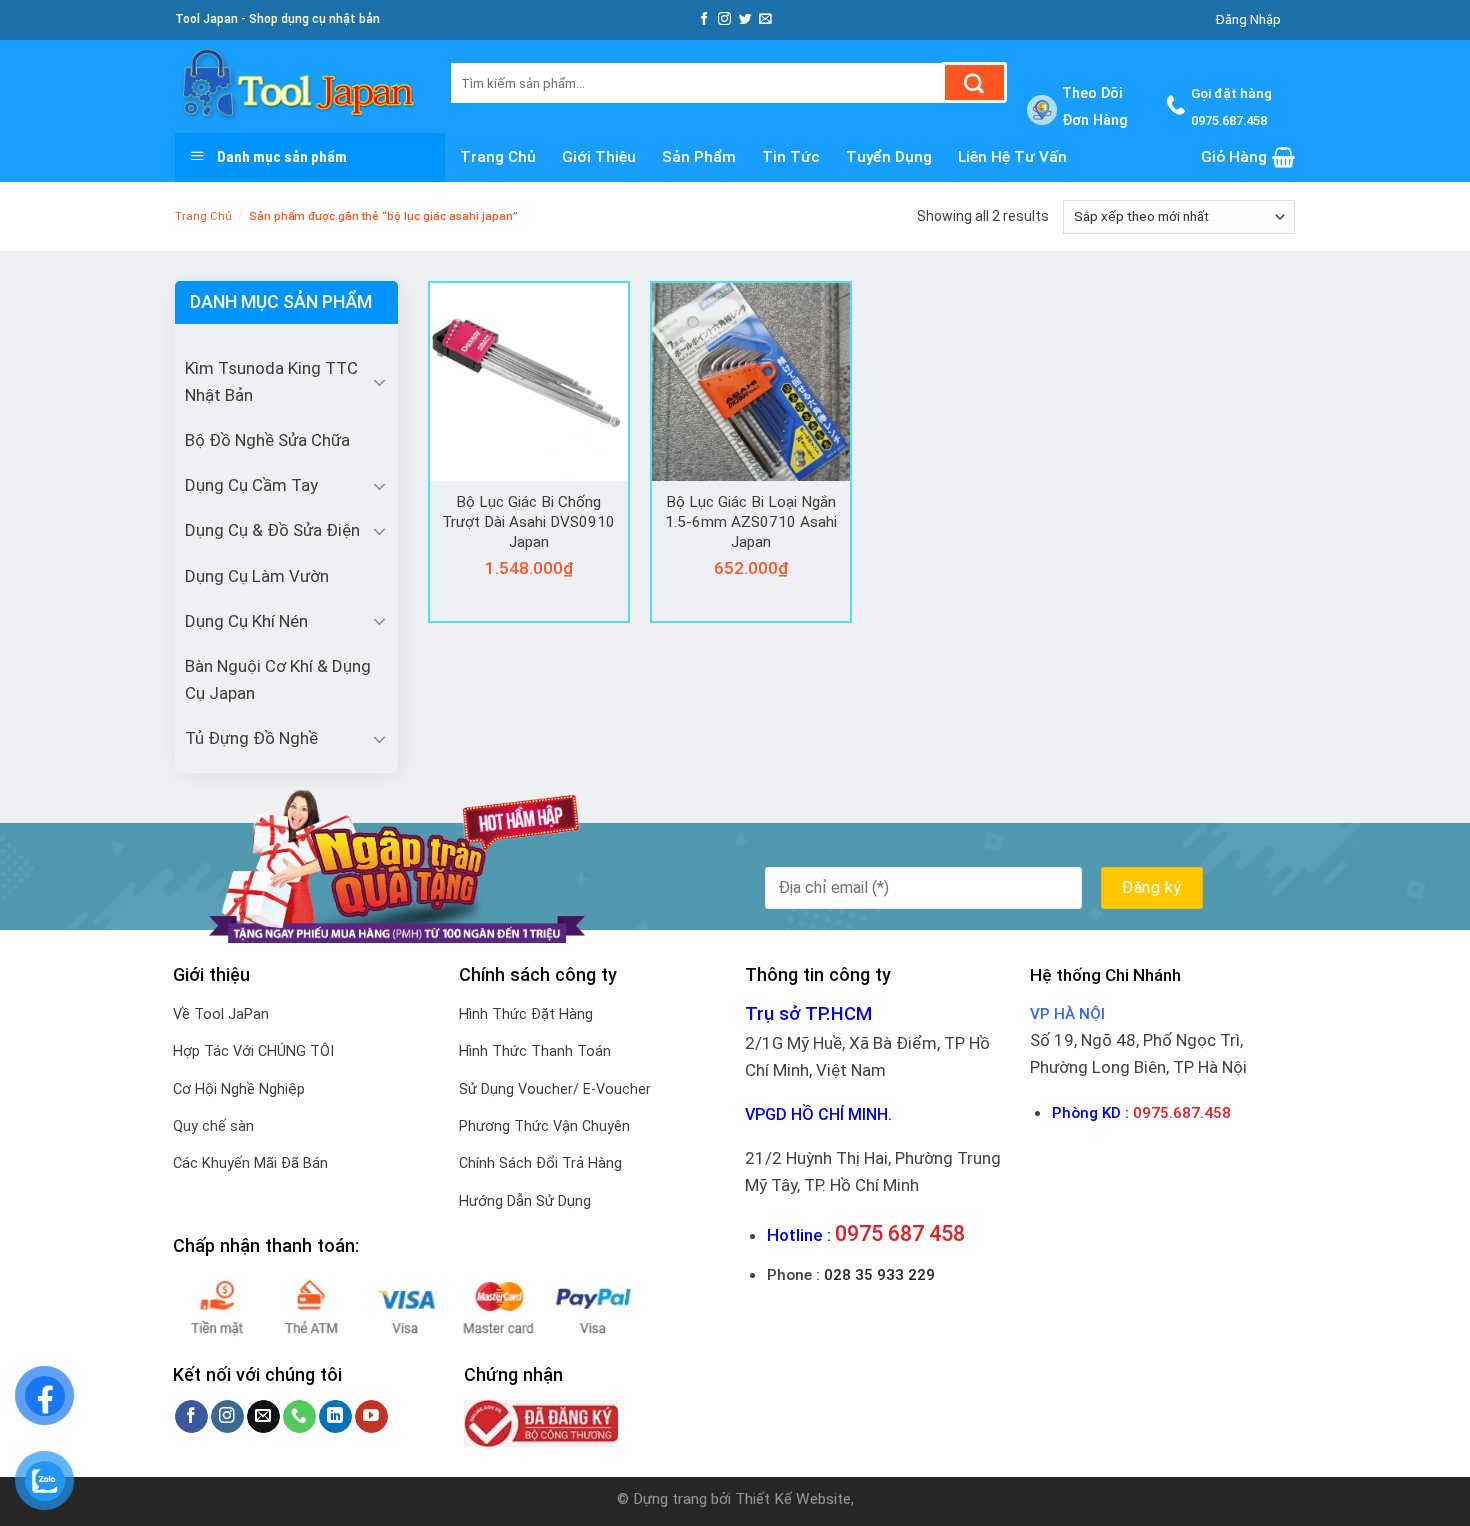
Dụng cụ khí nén (246, 621)
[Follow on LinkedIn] (335, 1417)
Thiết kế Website (793, 1499)
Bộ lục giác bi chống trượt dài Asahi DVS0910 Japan (528, 521)
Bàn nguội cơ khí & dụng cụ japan (278, 679)
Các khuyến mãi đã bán (250, 1163)
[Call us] (299, 1417)
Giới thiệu (599, 157)
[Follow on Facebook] (704, 19)
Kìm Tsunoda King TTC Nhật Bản (271, 381)
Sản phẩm (699, 157)
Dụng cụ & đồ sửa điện (272, 530)
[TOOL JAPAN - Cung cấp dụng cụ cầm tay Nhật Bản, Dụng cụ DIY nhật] (298, 86)
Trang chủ (498, 157)
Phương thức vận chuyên (544, 1126)
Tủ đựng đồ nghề (251, 738)
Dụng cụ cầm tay (251, 485)
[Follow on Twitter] (745, 19)
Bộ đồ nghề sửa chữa (267, 440)
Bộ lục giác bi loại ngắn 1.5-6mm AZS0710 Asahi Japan (751, 521)
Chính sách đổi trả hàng (540, 1163)
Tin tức (791, 157)
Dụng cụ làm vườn (257, 576)
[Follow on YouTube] (371, 1417)
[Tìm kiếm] (974, 82)
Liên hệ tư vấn (1012, 157)
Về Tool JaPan (221, 1014)
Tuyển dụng (889, 157)
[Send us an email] (765, 19)
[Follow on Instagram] (724, 19)
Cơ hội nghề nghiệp (239, 1089)
